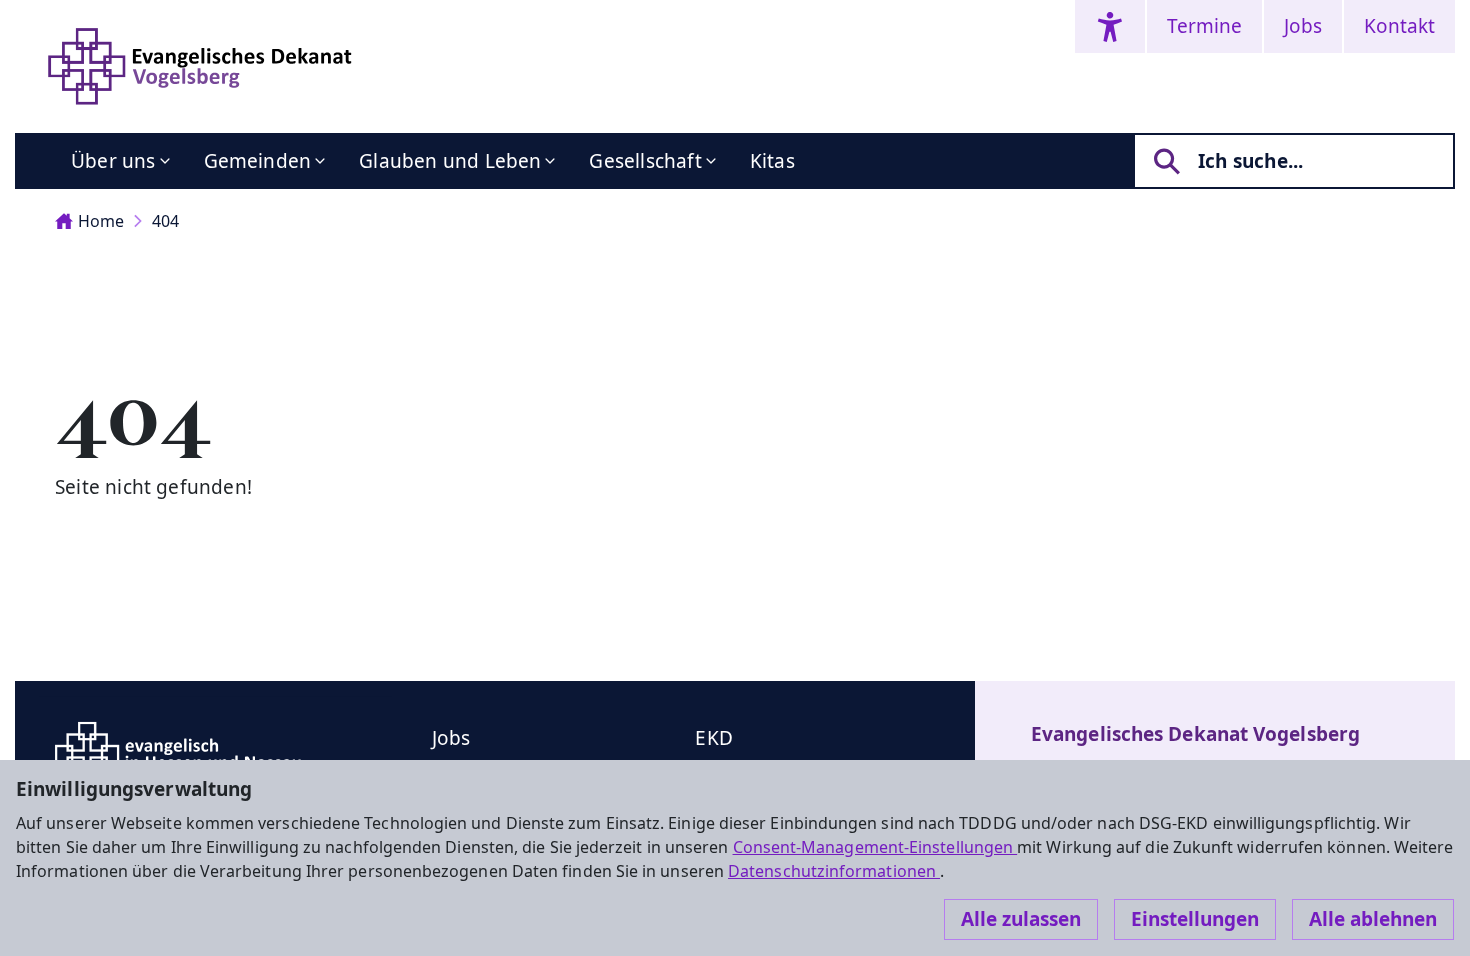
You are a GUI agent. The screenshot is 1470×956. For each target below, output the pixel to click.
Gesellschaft (645, 161)
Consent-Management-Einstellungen (875, 847)
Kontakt (1399, 26)
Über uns (113, 161)
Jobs (1303, 26)
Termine (1204, 26)
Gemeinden (258, 161)
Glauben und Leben (450, 161)
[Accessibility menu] (1110, 26)
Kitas (772, 161)
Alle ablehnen (1373, 919)
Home (101, 221)
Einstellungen (1195, 919)
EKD (714, 738)
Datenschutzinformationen (834, 871)
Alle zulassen (1021, 919)
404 (165, 221)
